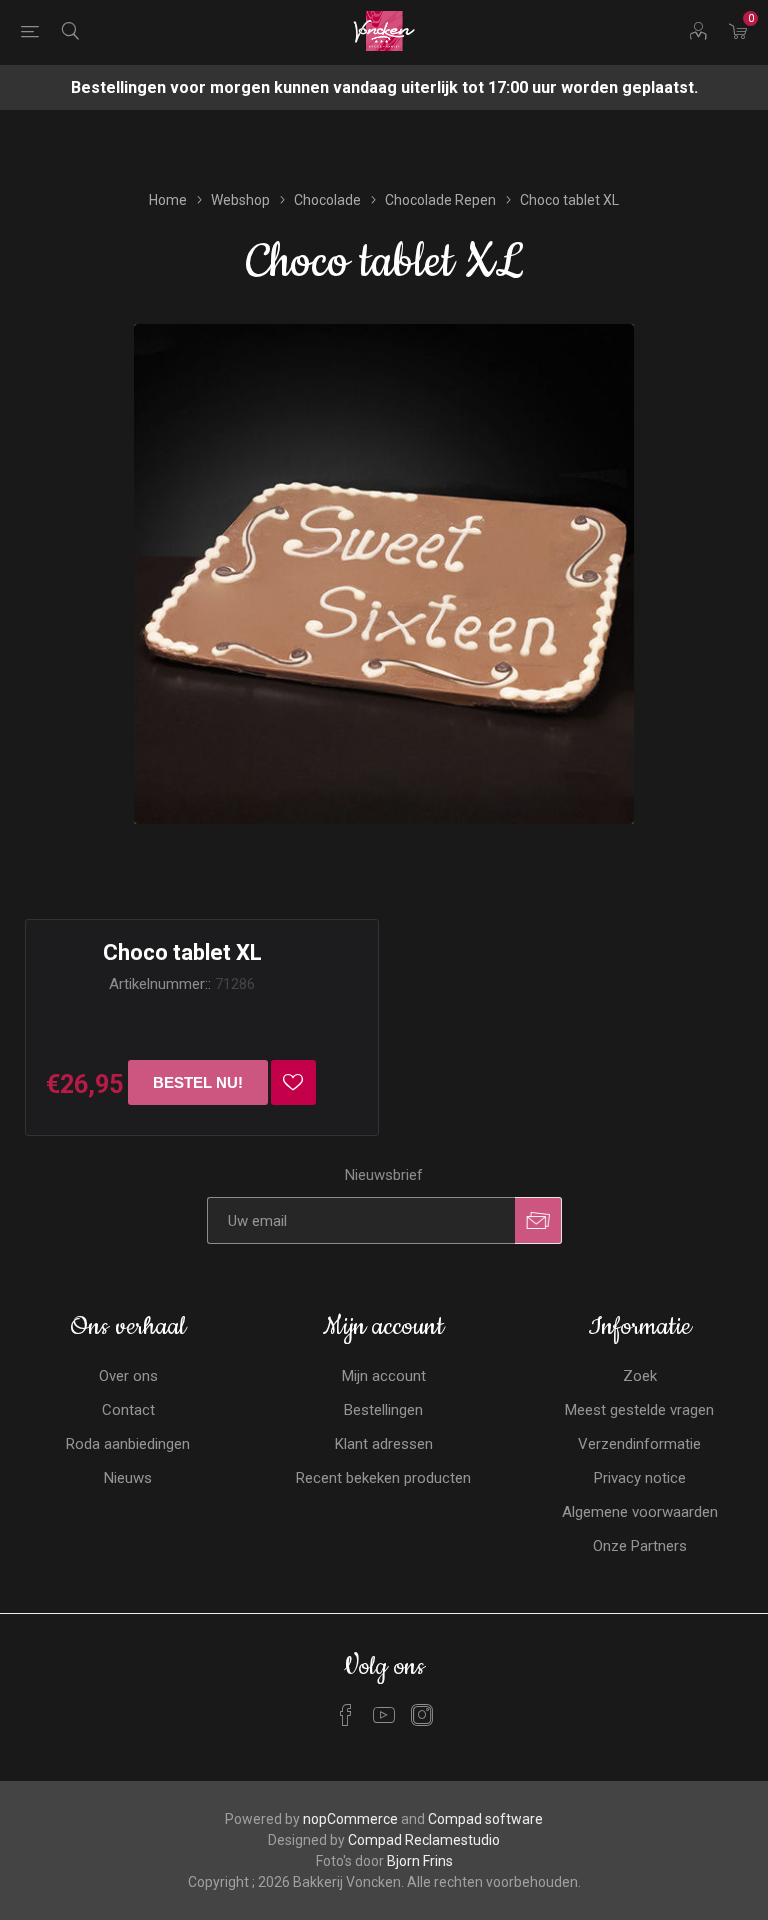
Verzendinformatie (639, 1444)
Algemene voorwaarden (640, 1512)
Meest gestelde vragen (639, 1410)
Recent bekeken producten (383, 1478)
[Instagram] (422, 1715)
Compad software (485, 1819)
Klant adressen (384, 1444)
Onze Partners (640, 1546)
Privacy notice (640, 1478)
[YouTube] (384, 1715)
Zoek (640, 1376)
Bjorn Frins (420, 1861)
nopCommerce (350, 1819)
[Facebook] (346, 1715)
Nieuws (128, 1478)
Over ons (128, 1376)
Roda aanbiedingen (128, 1444)
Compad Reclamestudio (424, 1840)
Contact (128, 1410)
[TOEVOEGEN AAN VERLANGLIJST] (293, 1082)
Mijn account (384, 1376)
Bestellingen (383, 1410)
